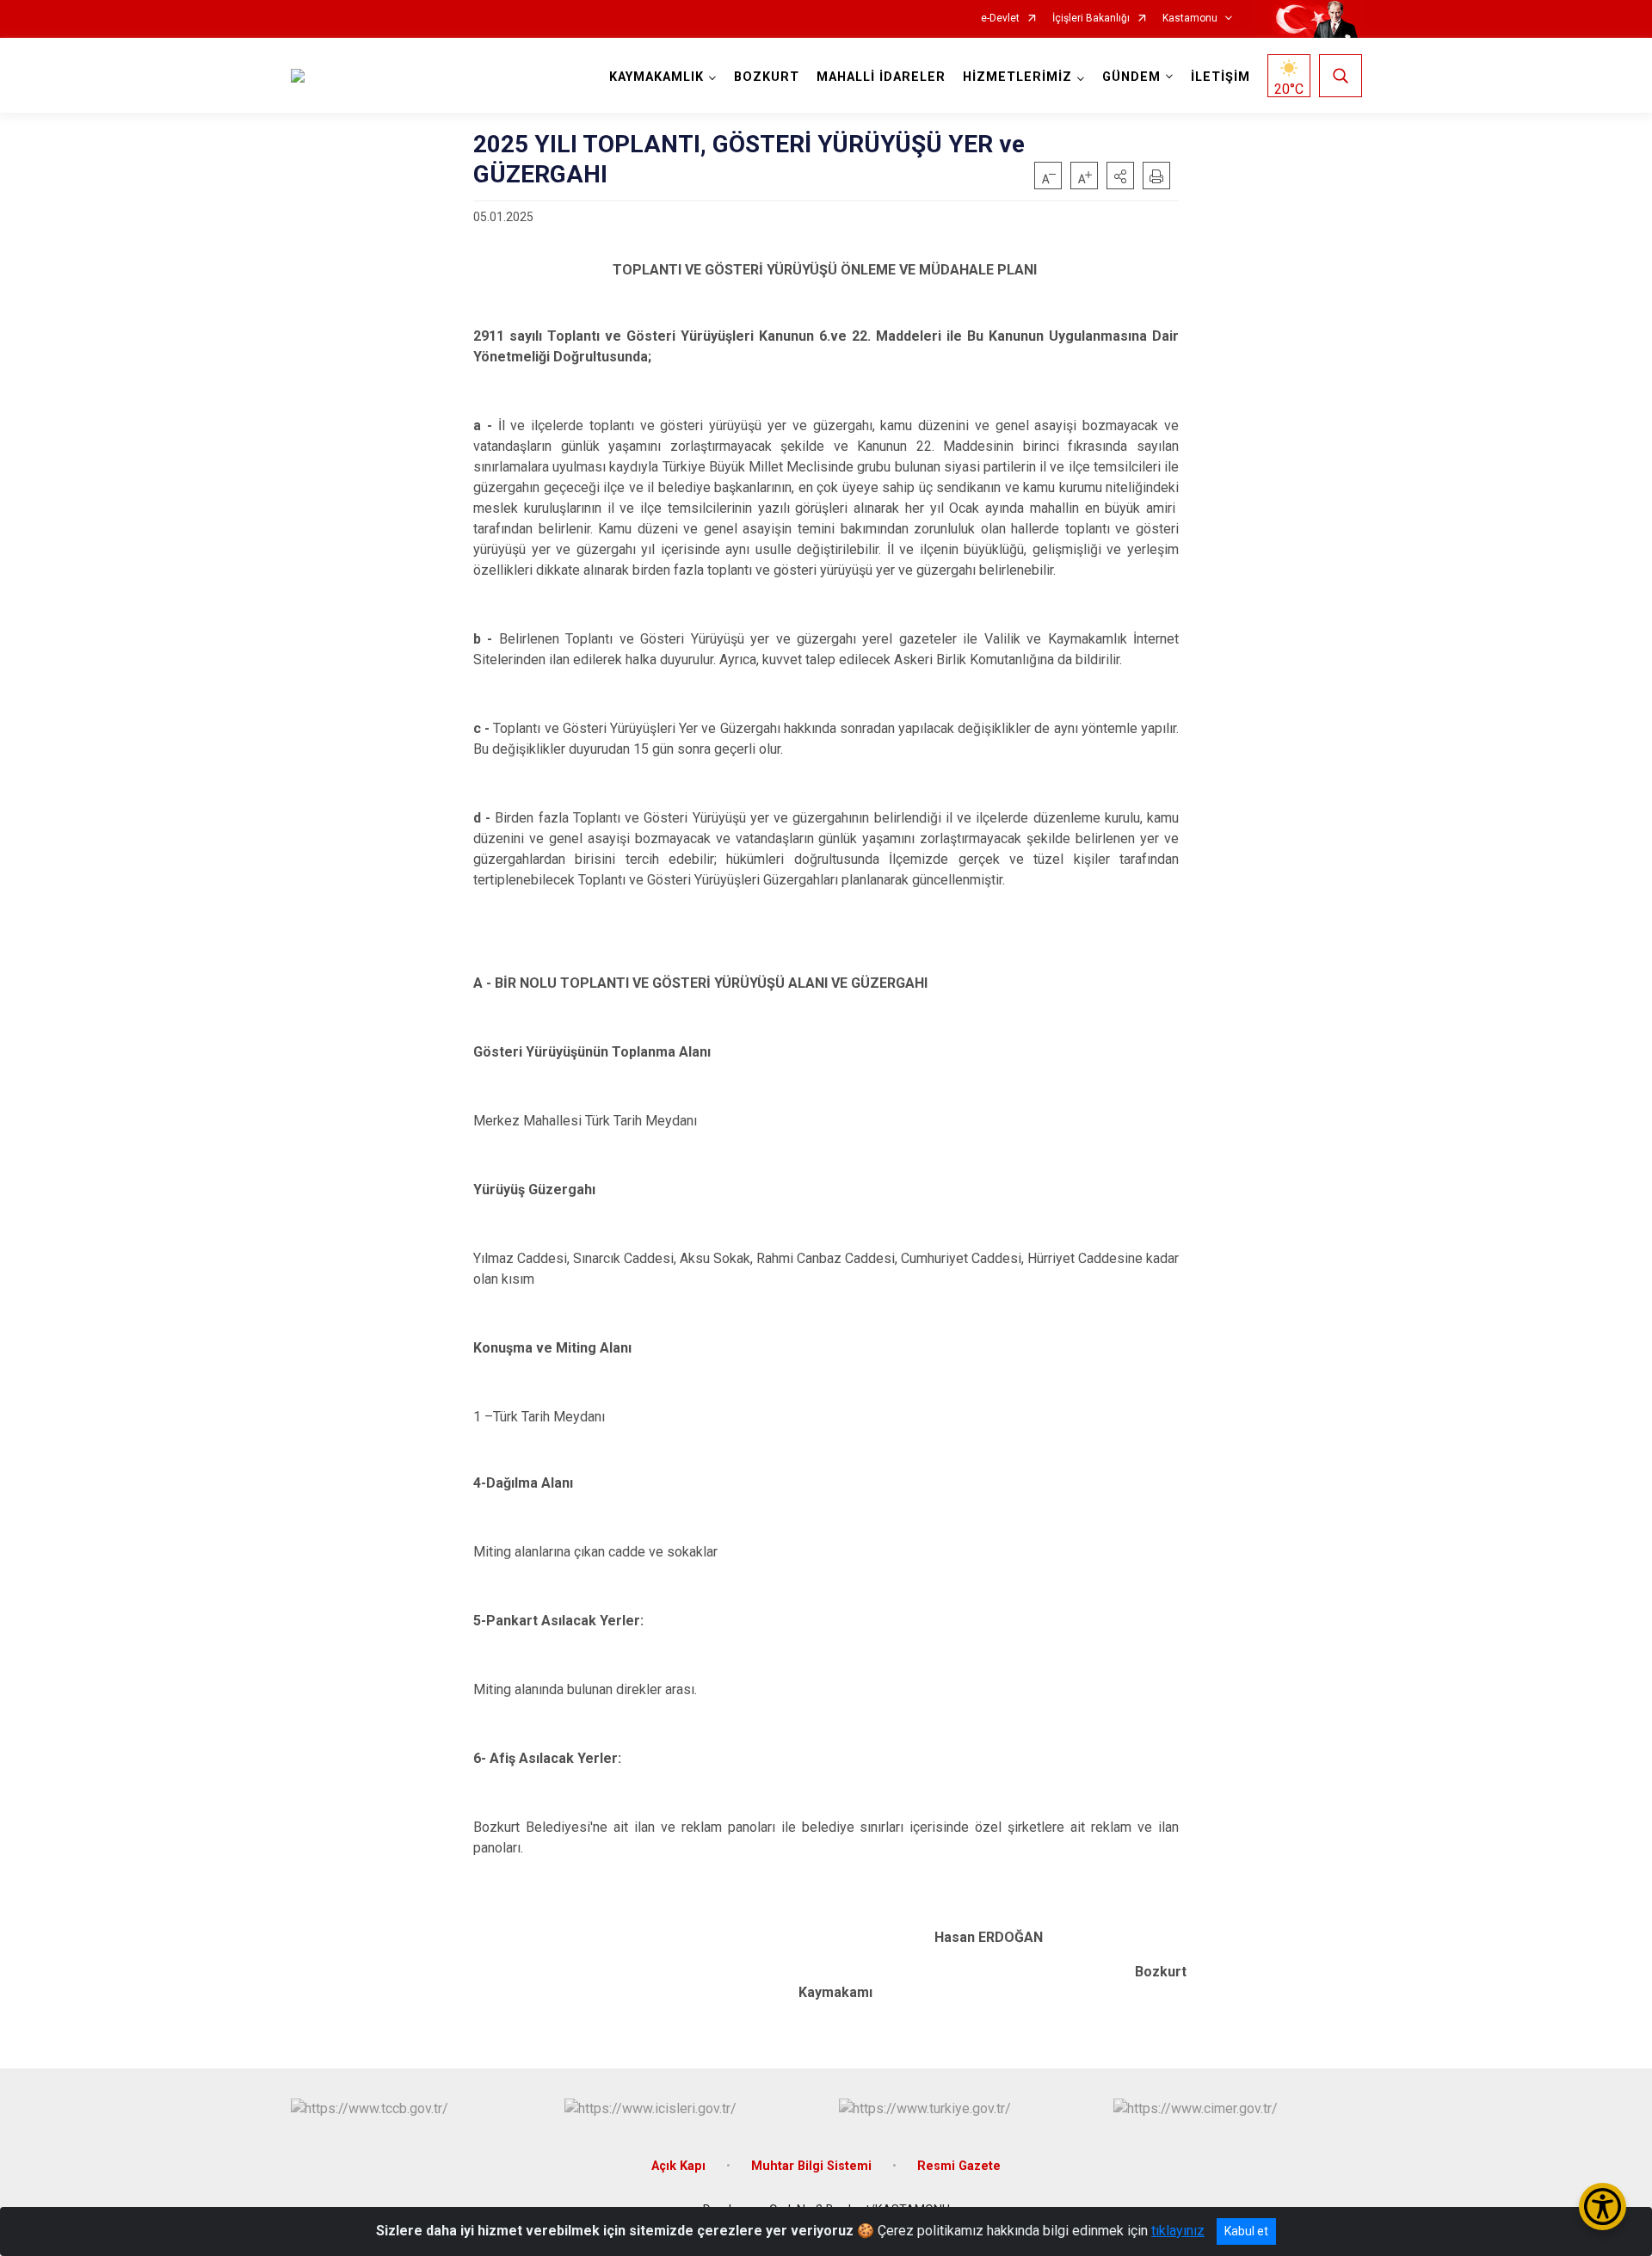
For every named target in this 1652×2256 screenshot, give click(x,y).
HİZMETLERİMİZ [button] (1017, 77)
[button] (1120, 176)
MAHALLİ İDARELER (881, 77)
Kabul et (1246, 2231)
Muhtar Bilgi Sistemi (813, 2166)
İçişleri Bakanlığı (1091, 18)
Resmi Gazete (959, 2166)
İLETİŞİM (1221, 77)
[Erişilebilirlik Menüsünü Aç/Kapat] (1603, 2207)
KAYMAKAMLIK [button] (656, 77)
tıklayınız (1178, 2231)
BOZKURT (767, 77)
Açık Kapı (680, 2166)
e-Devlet (1000, 18)
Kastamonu (1190, 18)
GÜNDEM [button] (1131, 77)
